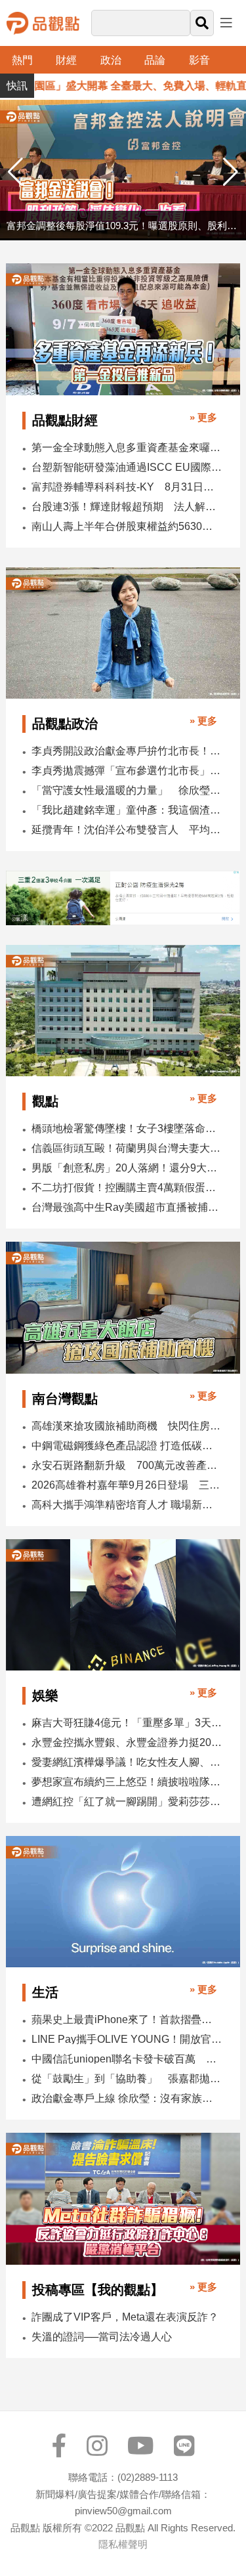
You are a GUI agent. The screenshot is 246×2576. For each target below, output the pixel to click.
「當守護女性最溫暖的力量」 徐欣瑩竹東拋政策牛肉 (127, 790)
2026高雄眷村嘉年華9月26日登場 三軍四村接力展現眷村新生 (127, 1485)
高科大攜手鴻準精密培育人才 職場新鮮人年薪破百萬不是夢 (127, 1505)
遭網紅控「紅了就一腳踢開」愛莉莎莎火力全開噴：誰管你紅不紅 (127, 1801)
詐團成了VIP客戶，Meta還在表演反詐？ (125, 2317)
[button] (231, 172)
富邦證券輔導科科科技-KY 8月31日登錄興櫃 (127, 487)
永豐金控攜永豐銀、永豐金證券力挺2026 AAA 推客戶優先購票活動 (127, 1742)
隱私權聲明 (123, 2544)
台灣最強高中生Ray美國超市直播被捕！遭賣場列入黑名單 (127, 1207)
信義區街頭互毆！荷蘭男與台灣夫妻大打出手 (127, 1148)
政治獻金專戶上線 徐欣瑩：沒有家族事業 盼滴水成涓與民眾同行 (127, 2098)
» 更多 (203, 417)
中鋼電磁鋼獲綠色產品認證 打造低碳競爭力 (127, 1446)
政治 (111, 60)
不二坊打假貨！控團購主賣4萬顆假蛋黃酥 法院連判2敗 (127, 1188)
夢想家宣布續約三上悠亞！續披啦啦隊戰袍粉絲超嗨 (127, 1782)
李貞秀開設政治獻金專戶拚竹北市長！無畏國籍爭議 (127, 751)
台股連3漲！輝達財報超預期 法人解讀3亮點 (127, 507)
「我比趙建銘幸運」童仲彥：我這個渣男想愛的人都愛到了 (127, 810)
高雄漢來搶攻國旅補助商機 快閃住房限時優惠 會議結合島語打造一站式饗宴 (127, 1426)
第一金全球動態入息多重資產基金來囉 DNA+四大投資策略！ (127, 448)
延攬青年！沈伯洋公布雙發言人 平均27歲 (127, 830)
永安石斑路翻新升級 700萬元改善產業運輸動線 (127, 1465)
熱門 (22, 60)
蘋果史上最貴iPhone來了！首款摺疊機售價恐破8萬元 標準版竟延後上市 (127, 2019)
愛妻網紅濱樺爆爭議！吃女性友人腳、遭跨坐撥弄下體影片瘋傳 (127, 1762)
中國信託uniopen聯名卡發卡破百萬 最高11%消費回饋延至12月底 (127, 2059)
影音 (199, 60)
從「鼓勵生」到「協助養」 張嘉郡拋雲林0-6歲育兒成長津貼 (127, 2079)
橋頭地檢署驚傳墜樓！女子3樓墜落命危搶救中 (127, 1128)
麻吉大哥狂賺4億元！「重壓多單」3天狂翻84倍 (127, 1723)
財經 (66, 60)
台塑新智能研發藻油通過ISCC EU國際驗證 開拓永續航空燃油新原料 (127, 467)
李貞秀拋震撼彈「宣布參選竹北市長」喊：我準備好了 (127, 771)
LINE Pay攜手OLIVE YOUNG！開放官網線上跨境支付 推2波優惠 (127, 2039)
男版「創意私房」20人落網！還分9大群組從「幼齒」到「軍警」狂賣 (127, 1168)
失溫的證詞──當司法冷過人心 (102, 2337)
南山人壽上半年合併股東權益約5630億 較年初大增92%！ (127, 526)
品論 (155, 60)
